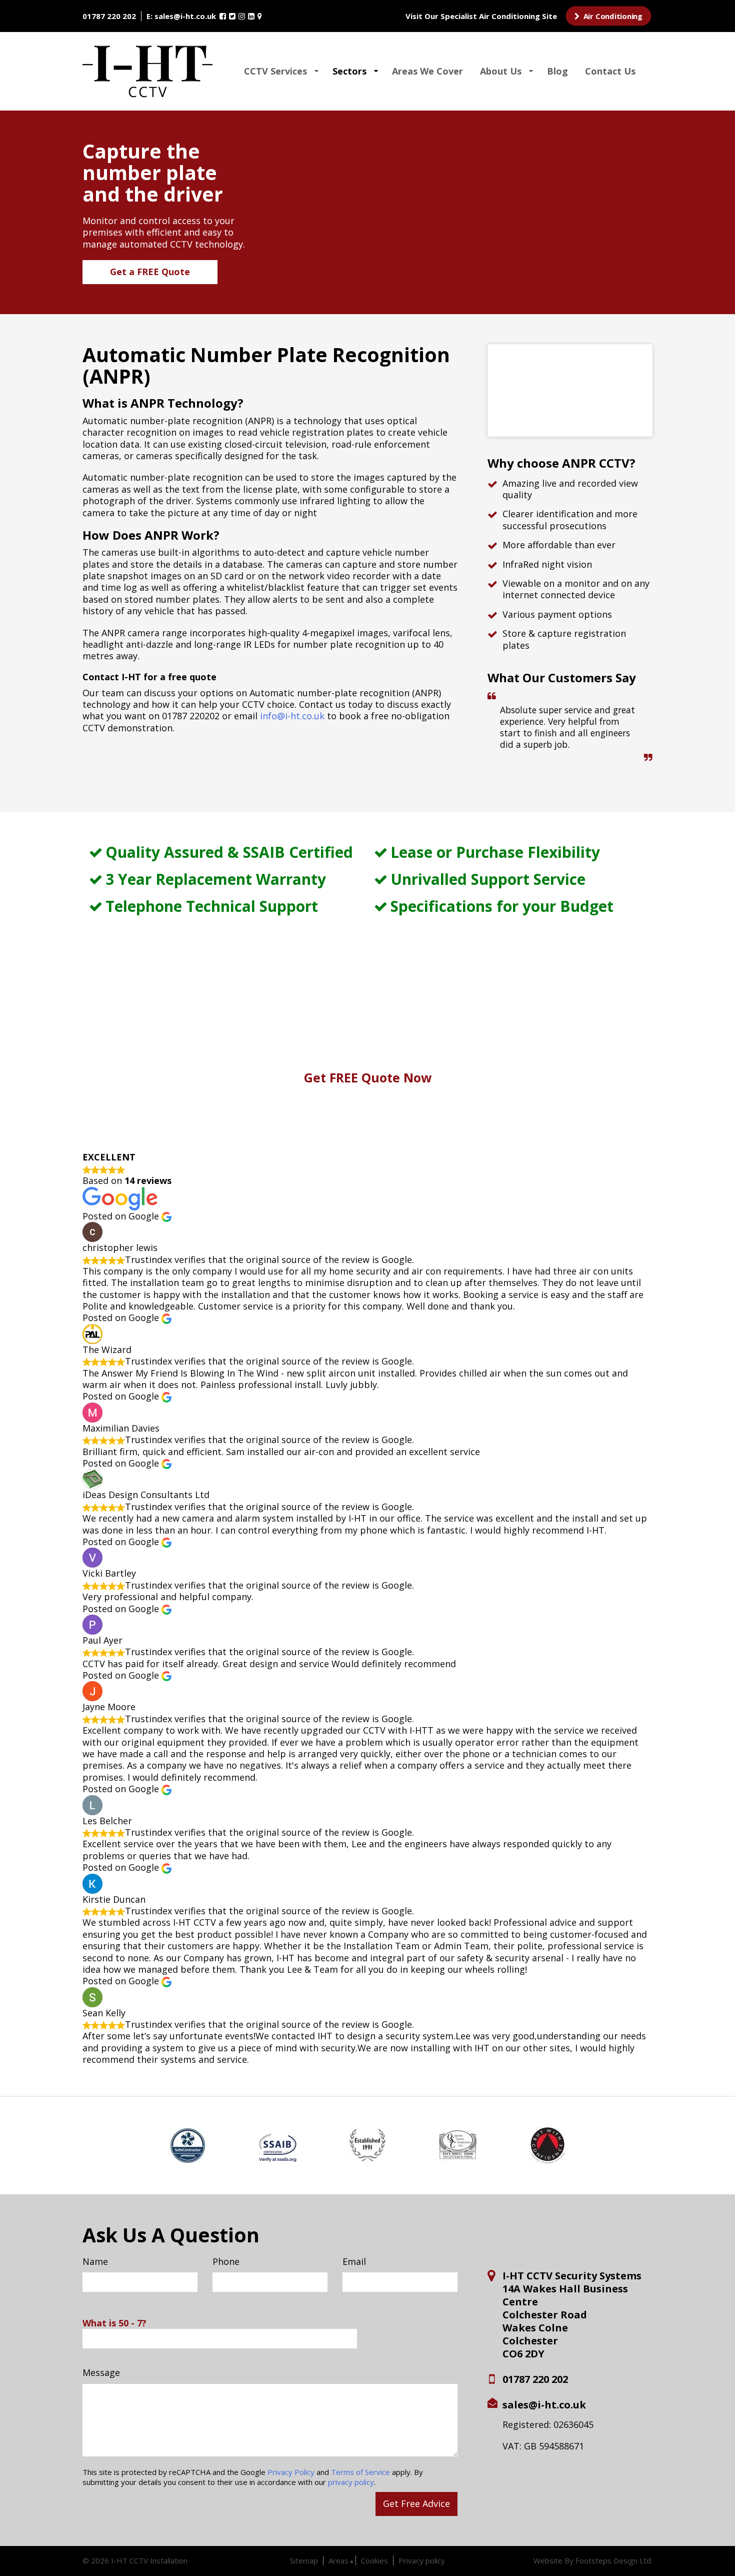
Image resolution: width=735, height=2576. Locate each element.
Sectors (349, 71)
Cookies (374, 2560)
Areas (338, 2560)
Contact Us (610, 71)
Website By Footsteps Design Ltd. (593, 2561)
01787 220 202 (109, 16)
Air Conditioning (612, 16)
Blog (557, 71)
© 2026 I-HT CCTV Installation (135, 2560)
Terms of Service (360, 2472)
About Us (501, 71)
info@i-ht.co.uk (292, 716)
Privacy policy (422, 2560)
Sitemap (304, 2560)
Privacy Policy (291, 2472)
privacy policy (351, 2482)
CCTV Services (275, 71)
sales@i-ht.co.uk (185, 16)
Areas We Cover (427, 71)
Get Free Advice (416, 2503)
